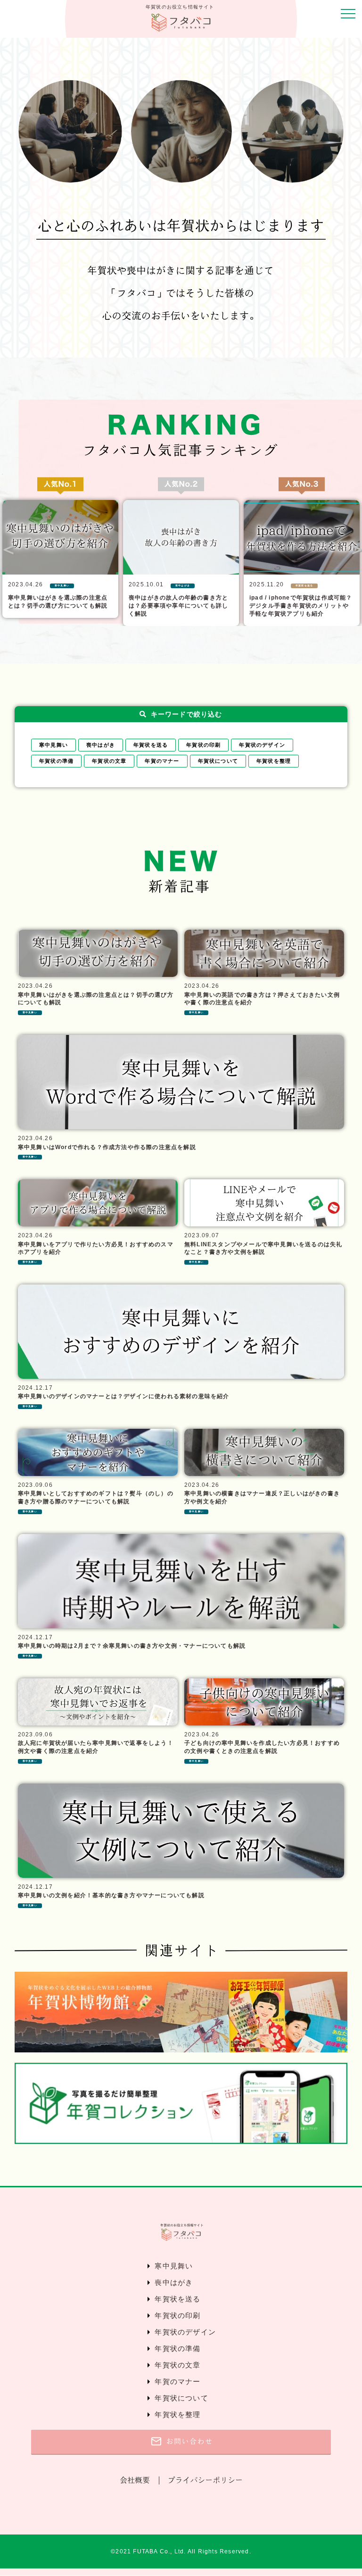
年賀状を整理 (274, 761)
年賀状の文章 (109, 761)
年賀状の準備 (56, 761)
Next (355, 549)
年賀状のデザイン (262, 745)
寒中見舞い (53, 745)
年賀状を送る (151, 745)
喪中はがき (101, 745)
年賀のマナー (162, 761)
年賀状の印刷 (203, 745)
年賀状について (218, 761)
